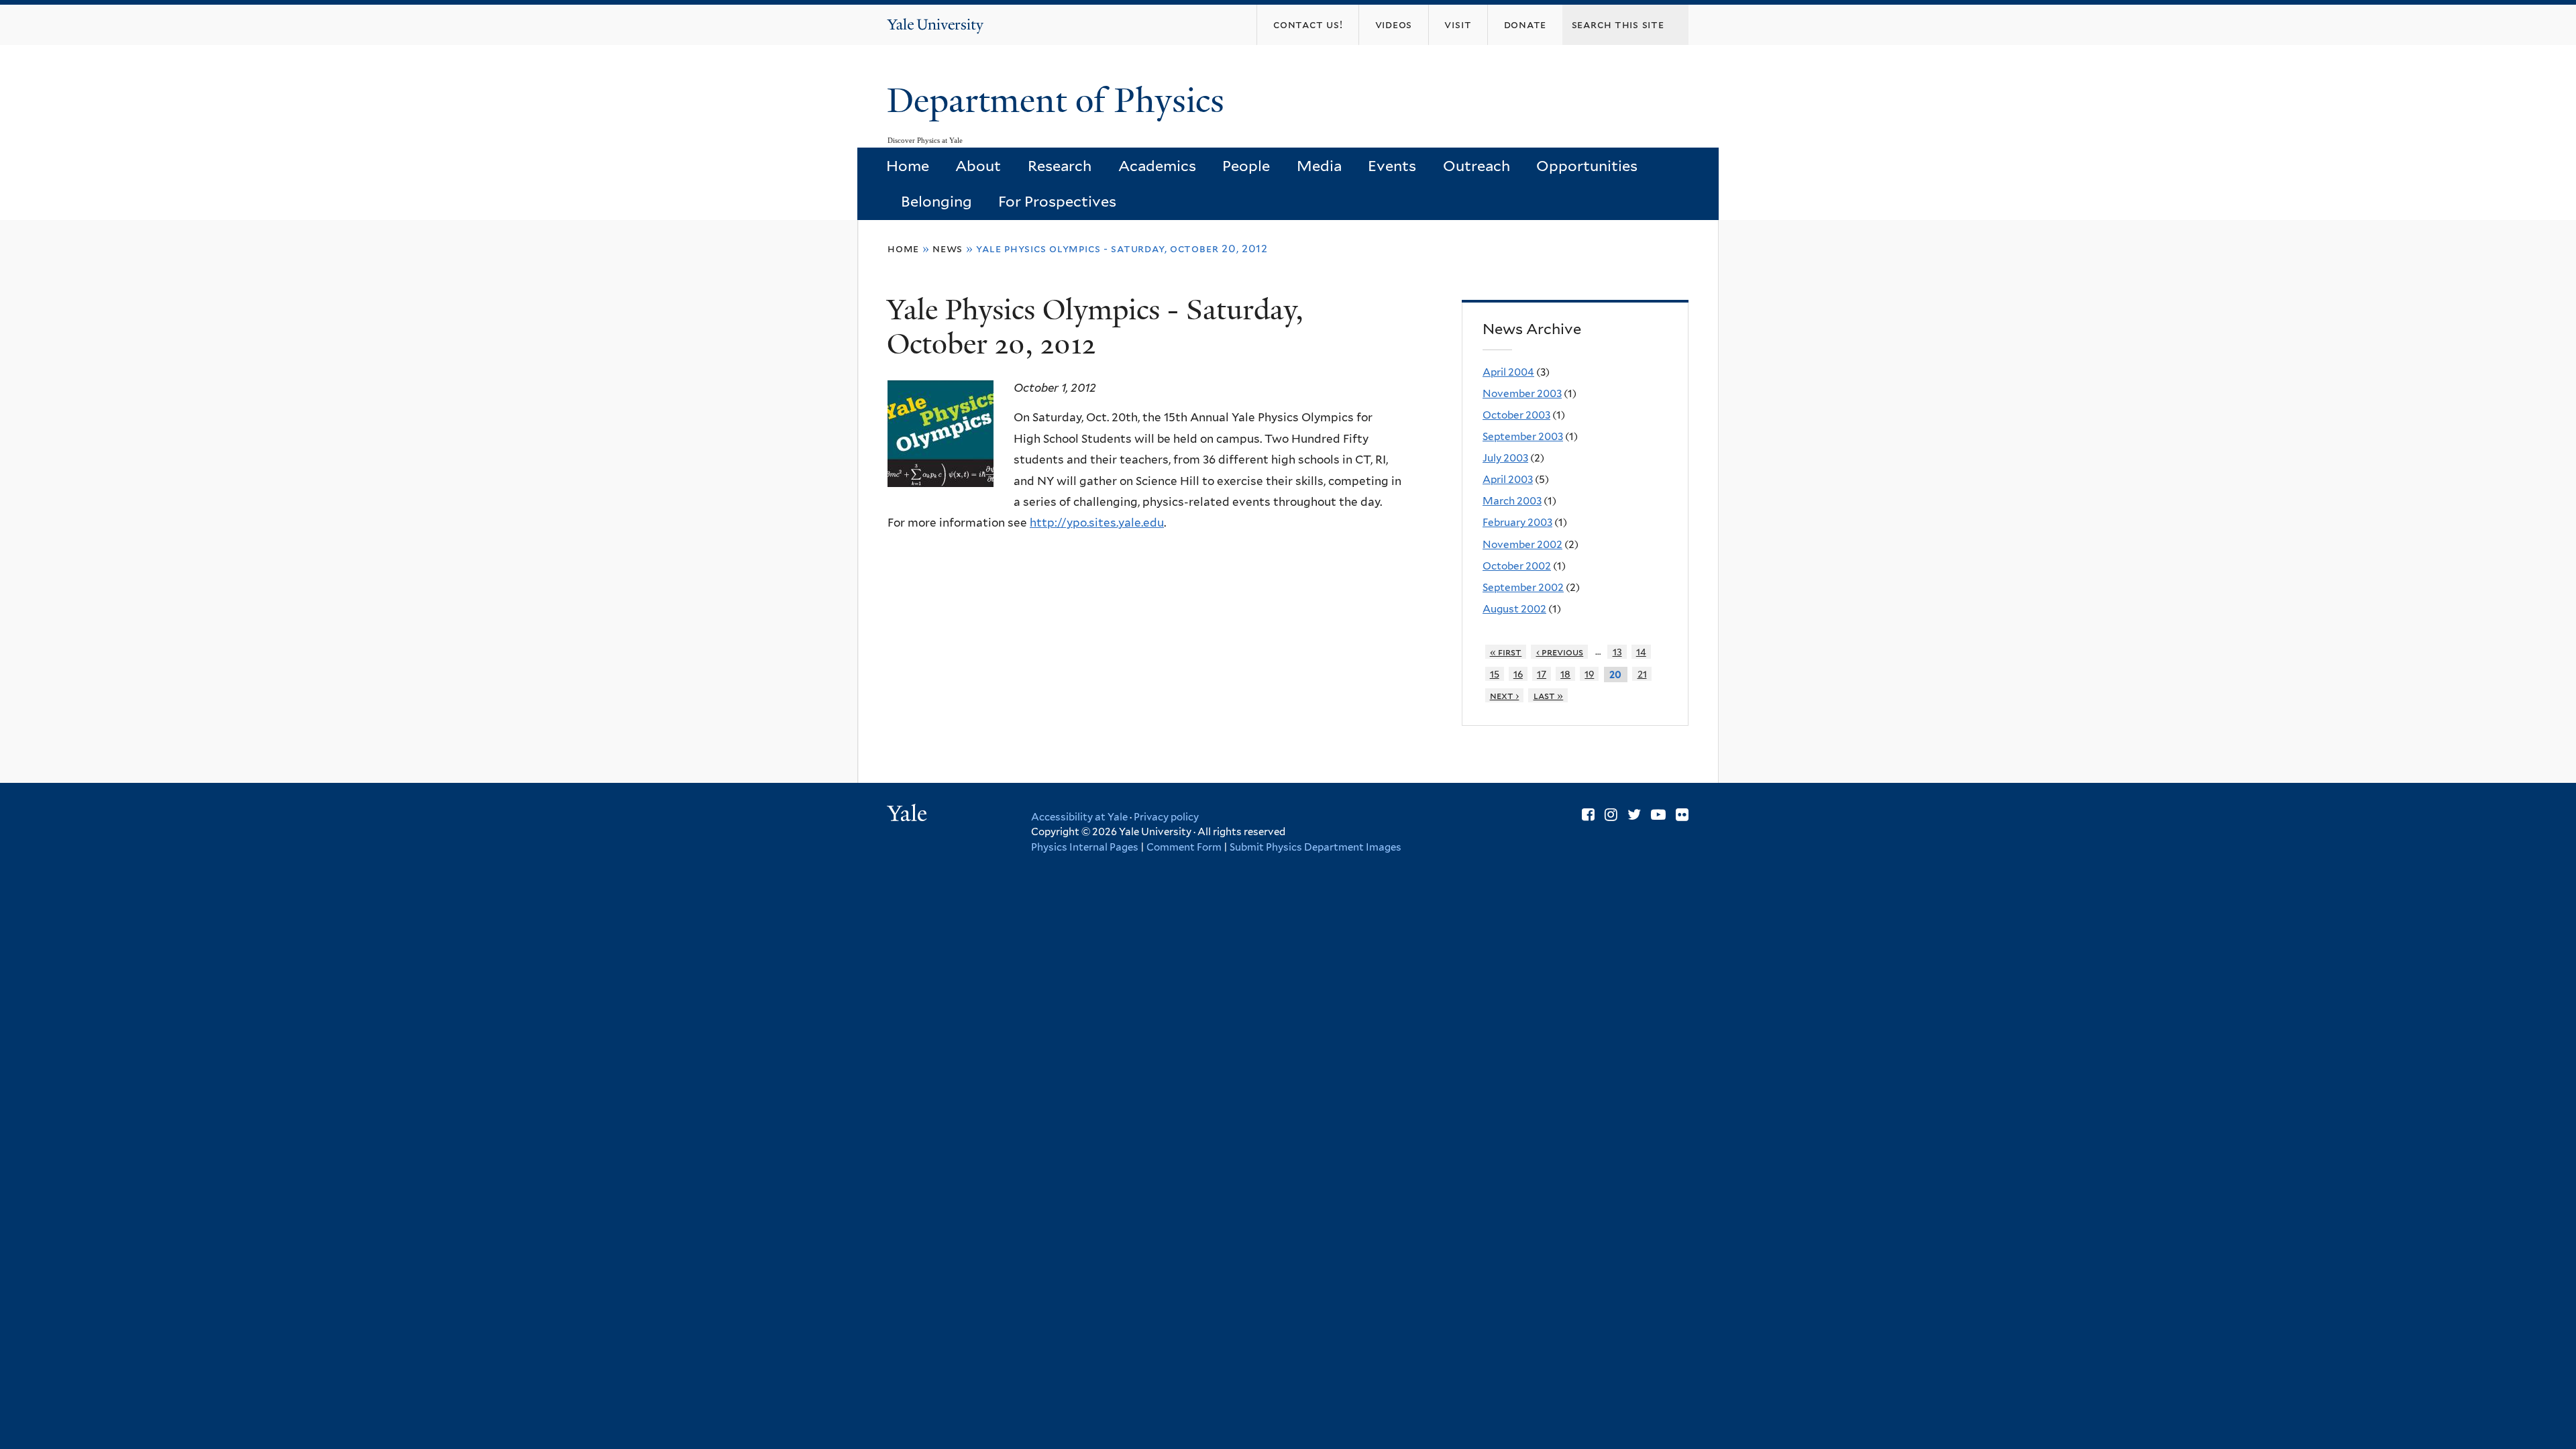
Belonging (936, 201)
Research (1060, 166)
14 (1641, 652)
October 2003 (1516, 415)
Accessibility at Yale (1079, 817)
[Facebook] (1588, 814)
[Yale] (909, 815)
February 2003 (1517, 522)
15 (1495, 674)
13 (1617, 652)
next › (1505, 695)
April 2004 (1508, 372)
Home (908, 166)
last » (1549, 695)
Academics (1157, 166)
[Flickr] (1682, 814)
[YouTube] (1658, 814)
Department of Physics (1060, 101)
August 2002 (1514, 609)
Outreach (1477, 166)
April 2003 (1508, 479)
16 (1518, 674)
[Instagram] (1611, 814)
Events (1392, 166)
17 (1542, 674)
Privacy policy (1166, 817)
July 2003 (1505, 458)
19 (1589, 674)
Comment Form (1184, 847)
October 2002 (1517, 566)
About (978, 166)
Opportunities (1587, 166)
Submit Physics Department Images (1316, 847)
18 (1565, 674)
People (1246, 166)
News (948, 249)
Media (1319, 166)
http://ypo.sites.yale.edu (1097, 523)
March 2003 (1512, 501)
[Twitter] (1634, 814)
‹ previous (1560, 652)
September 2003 (1523, 436)
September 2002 (1523, 587)
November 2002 (1522, 544)
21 (1642, 674)
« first (1506, 652)
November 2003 (1522, 393)
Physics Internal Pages (1085, 847)
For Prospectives (1057, 201)
